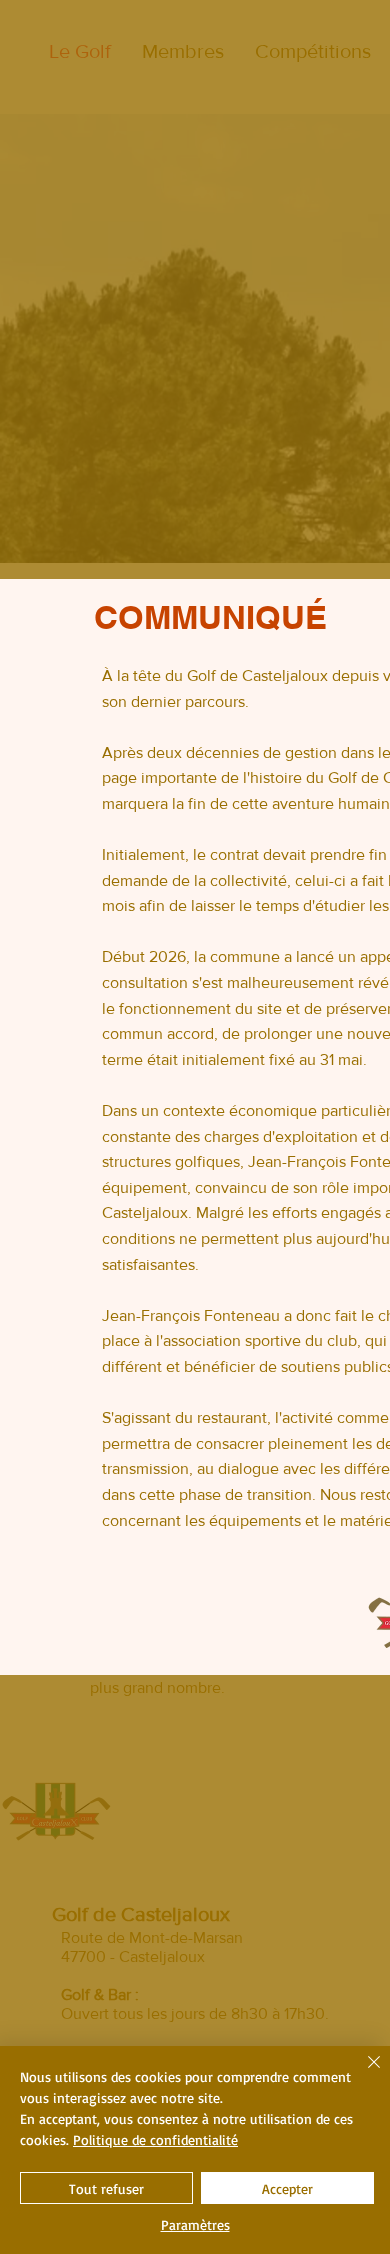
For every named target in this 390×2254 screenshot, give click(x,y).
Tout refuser (106, 2188)
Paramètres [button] (195, 2224)
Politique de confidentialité (155, 2139)
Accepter (287, 2188)
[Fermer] (362, 2074)
